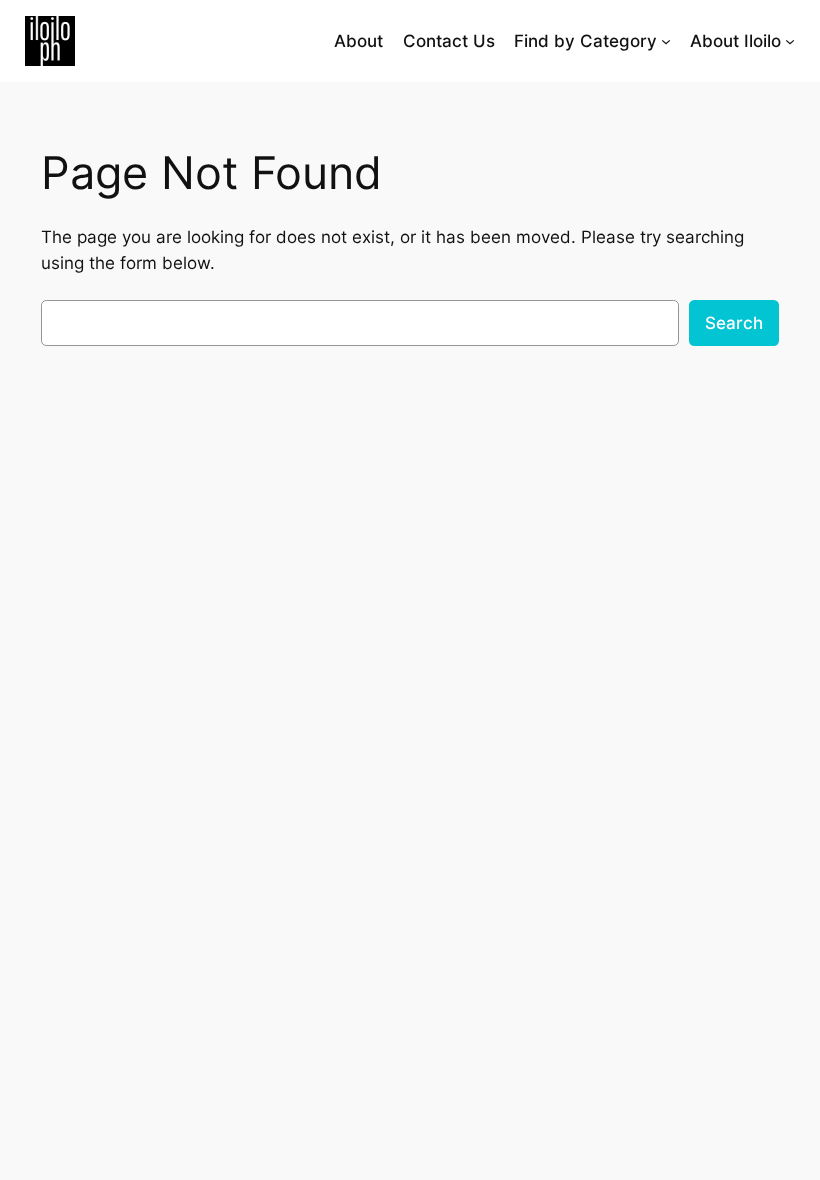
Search (734, 323)
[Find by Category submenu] (666, 41)
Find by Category (585, 41)
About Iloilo (735, 41)
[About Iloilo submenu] (790, 41)
